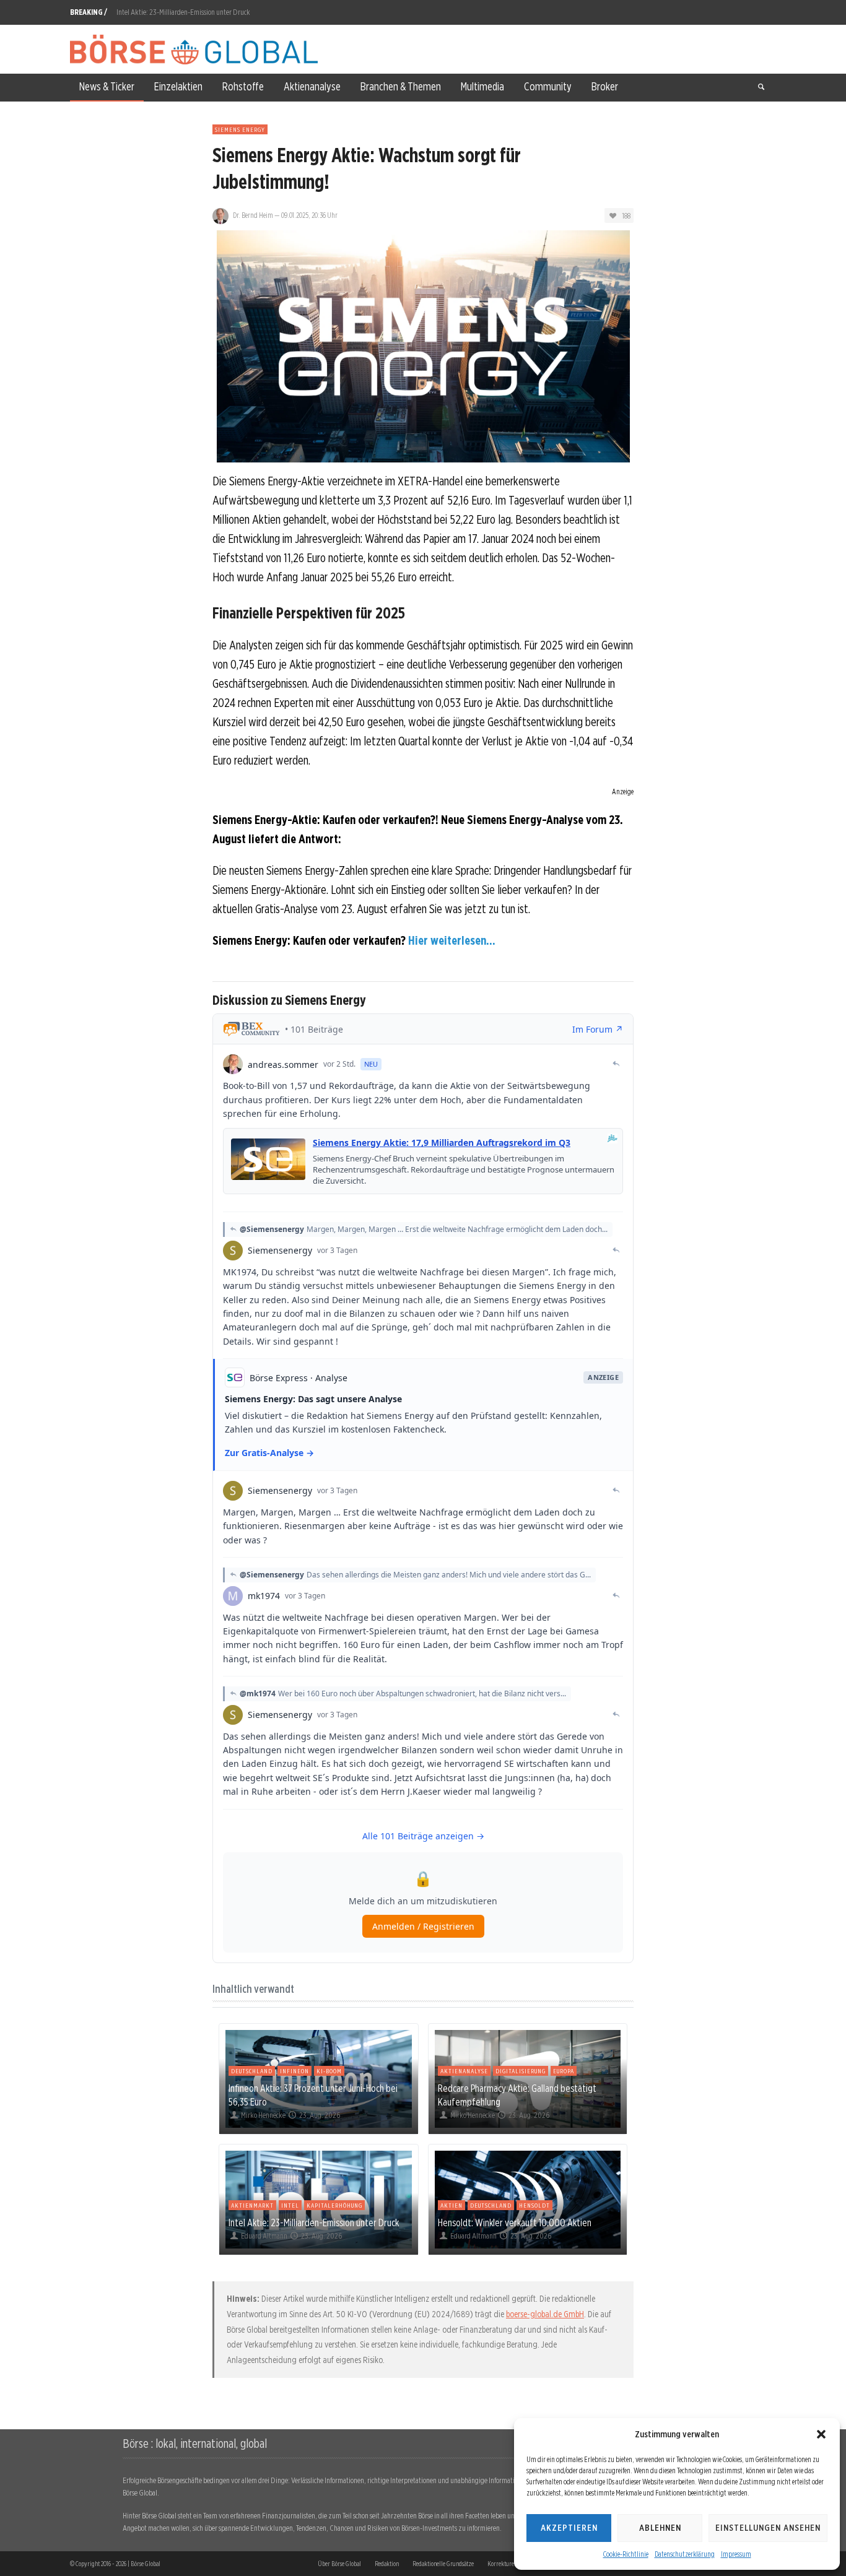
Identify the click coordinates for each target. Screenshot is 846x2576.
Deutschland (252, 2071)
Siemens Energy (240, 129)
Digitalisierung (521, 2071)
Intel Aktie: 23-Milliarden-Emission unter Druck (183, 12)
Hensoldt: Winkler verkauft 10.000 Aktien (515, 2223)
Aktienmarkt (252, 2205)
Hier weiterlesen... (452, 940)
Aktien (451, 2205)
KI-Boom (329, 2071)
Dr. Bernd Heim (253, 215)
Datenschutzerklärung (685, 2554)
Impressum (736, 2554)
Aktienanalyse (464, 2071)
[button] (821, 2434)
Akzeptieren (569, 2528)
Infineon (294, 2071)
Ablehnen (660, 2528)
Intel (290, 2205)
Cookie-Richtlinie (626, 2554)
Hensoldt (534, 2205)
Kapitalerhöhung (334, 2205)
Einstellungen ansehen (768, 2528)
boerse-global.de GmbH (545, 2314)
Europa (564, 2071)
